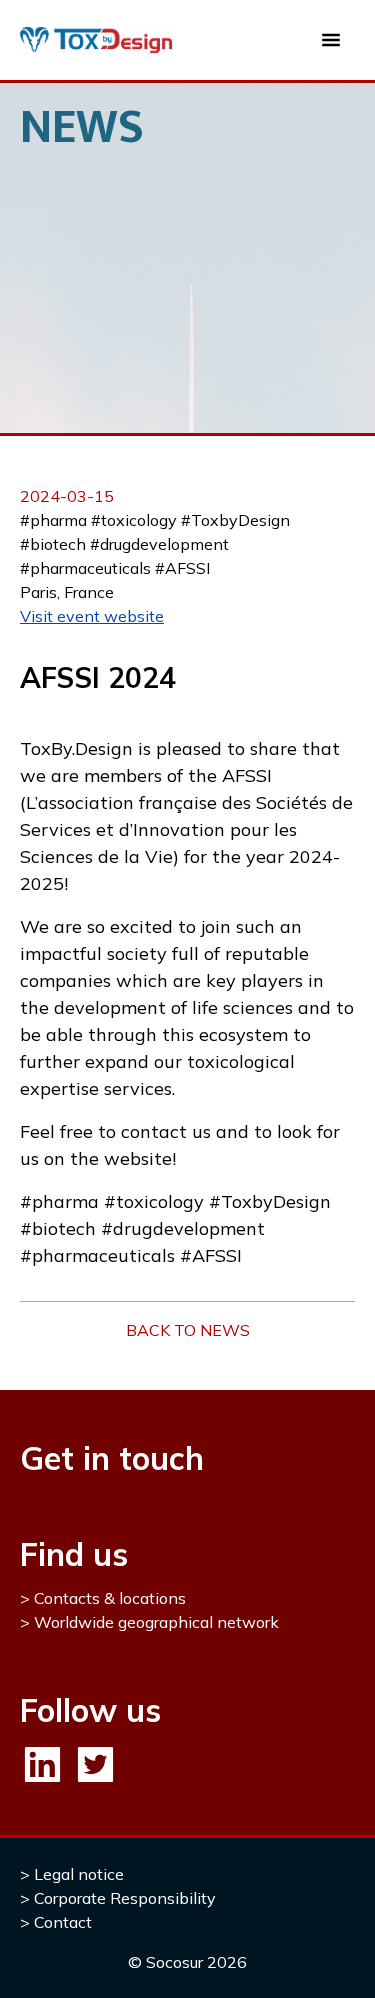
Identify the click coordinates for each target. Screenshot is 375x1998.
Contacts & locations (110, 1598)
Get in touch (112, 1458)
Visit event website (92, 616)
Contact (63, 1922)
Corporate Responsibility (125, 1898)
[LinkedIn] (42, 1764)
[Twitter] (95, 1764)
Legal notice (79, 1874)
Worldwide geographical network (156, 1622)
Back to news (188, 1330)
